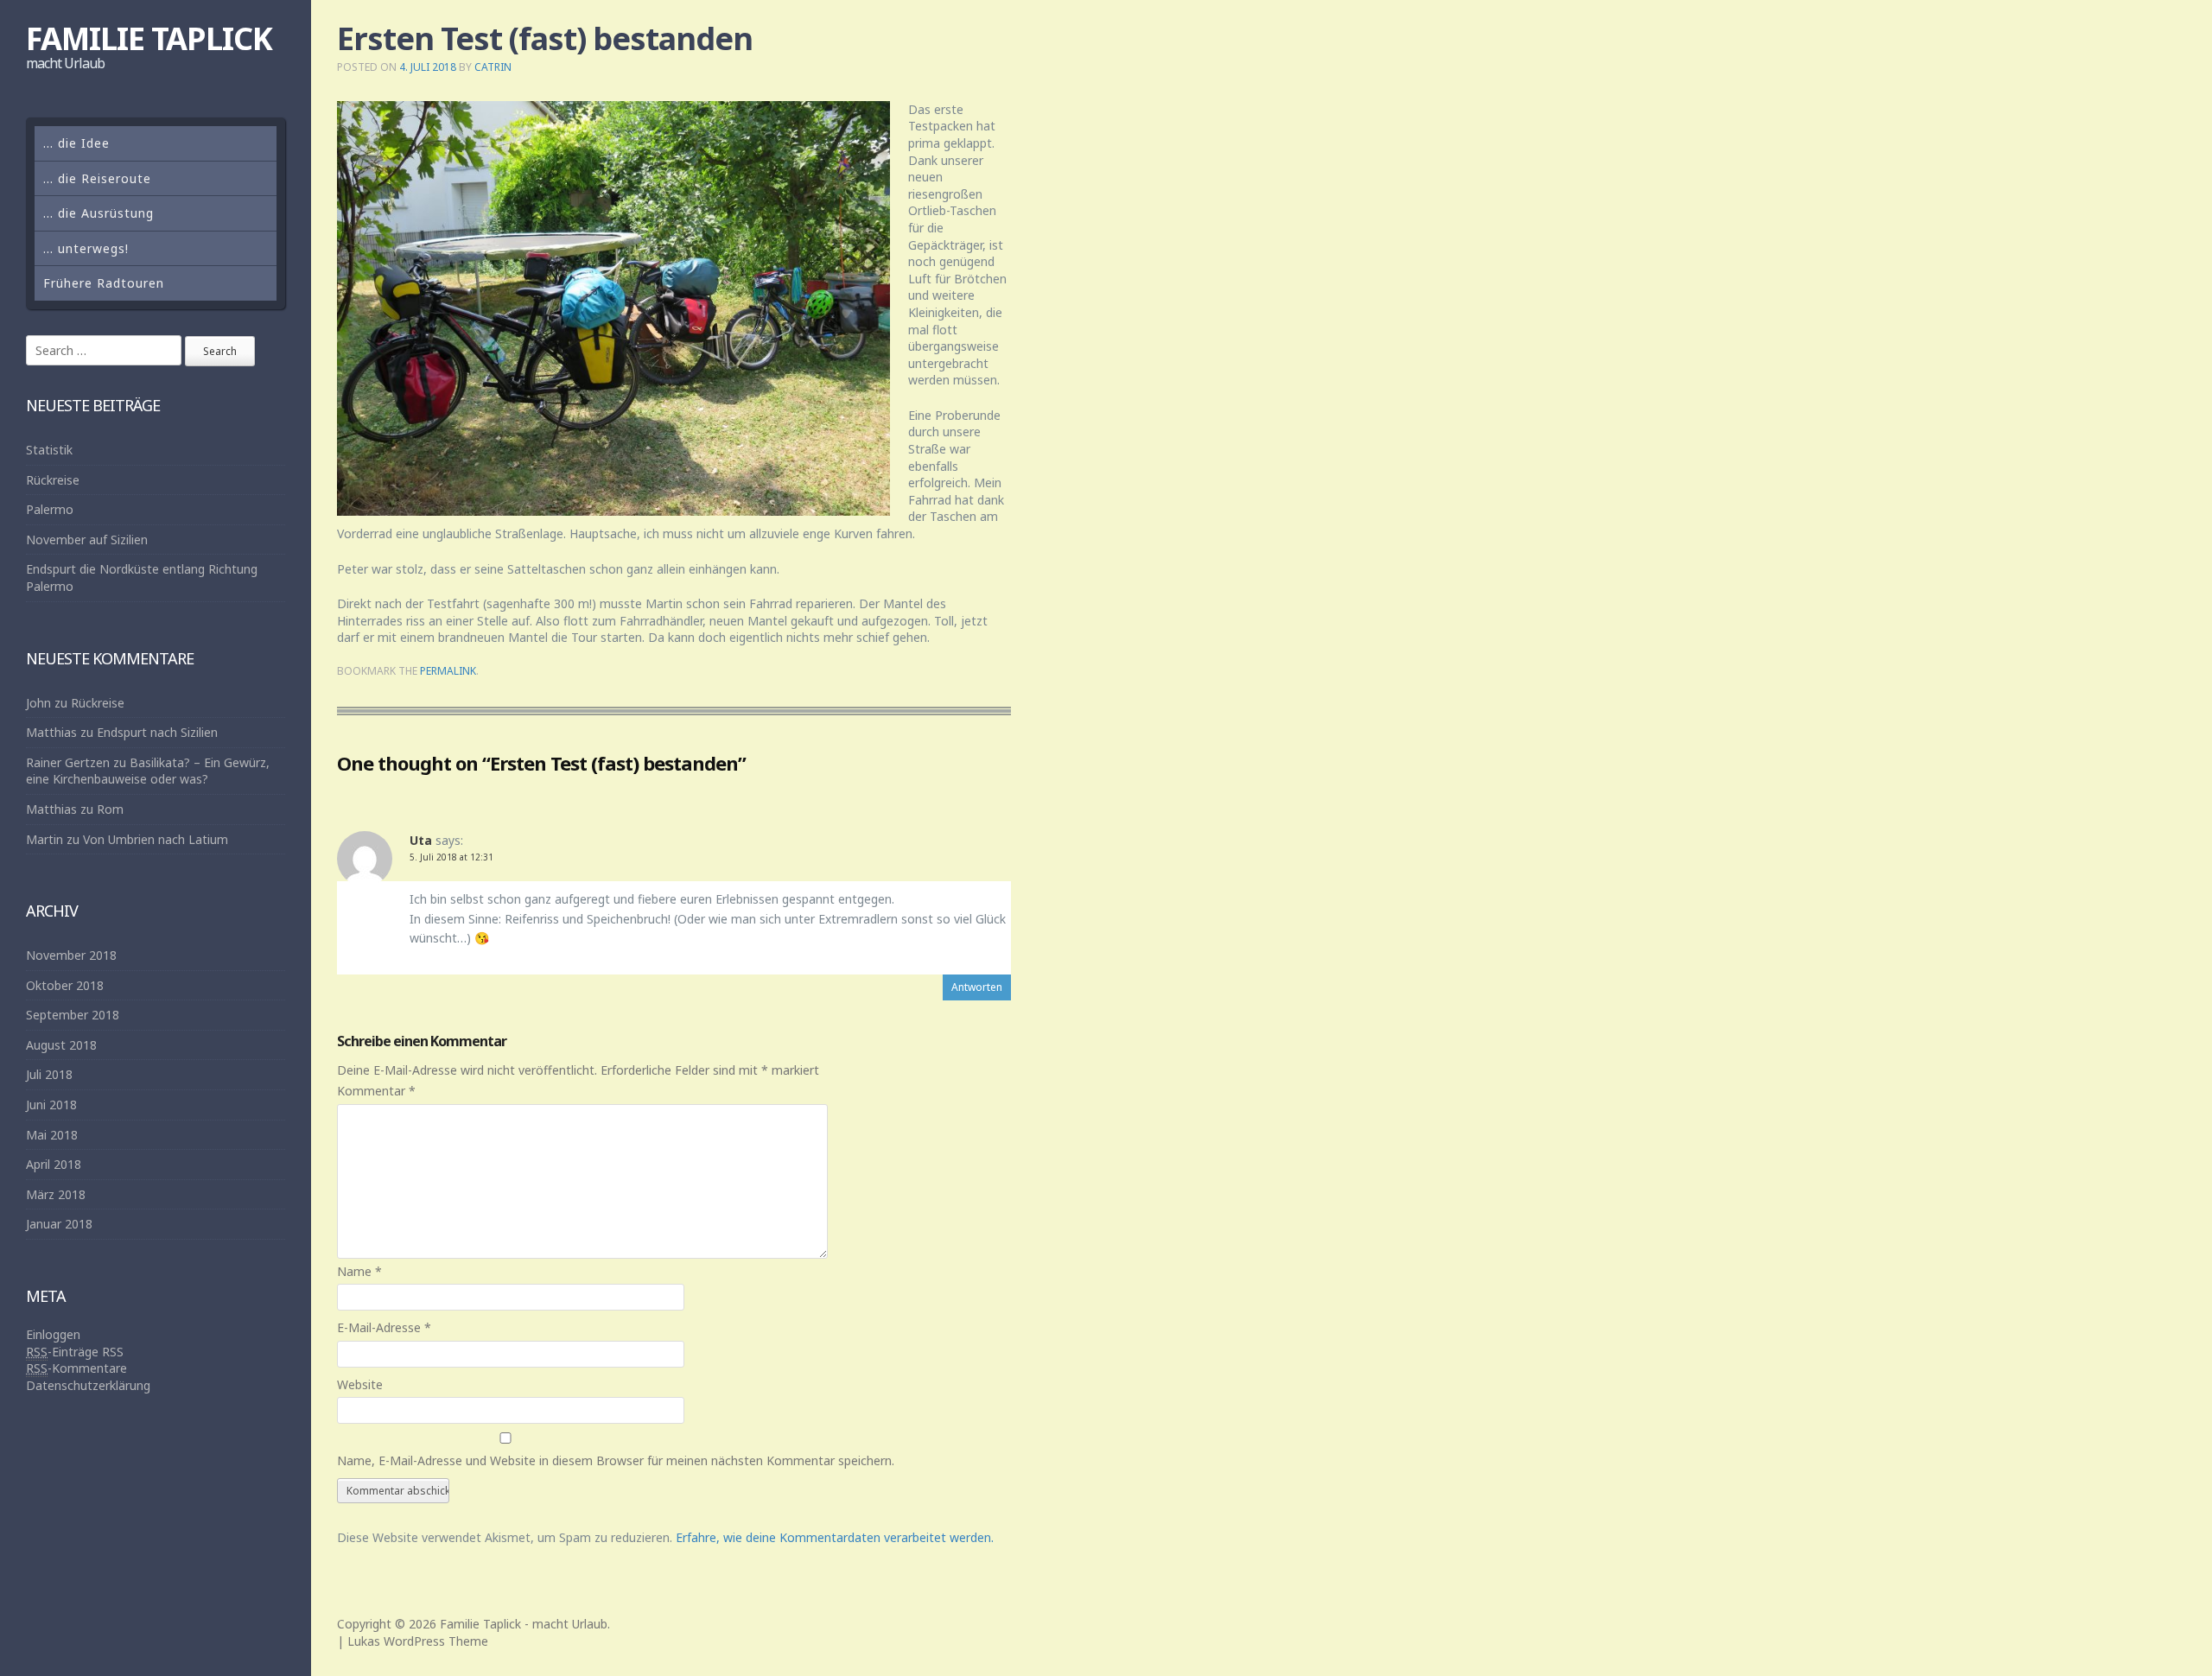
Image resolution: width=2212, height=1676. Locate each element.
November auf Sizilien (87, 540)
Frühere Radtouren (104, 283)
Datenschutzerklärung (88, 1385)
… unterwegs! (86, 248)
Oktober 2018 (65, 985)
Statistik (49, 450)
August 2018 (61, 1045)
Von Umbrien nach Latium (156, 839)
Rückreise (53, 480)
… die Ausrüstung (99, 213)
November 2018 (71, 955)
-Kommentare (76, 1368)
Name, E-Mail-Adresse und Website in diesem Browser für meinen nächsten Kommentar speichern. (616, 1460)
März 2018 (56, 1194)
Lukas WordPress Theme (418, 1641)
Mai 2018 (52, 1135)
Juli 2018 (49, 1074)
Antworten (977, 987)
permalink (448, 671)
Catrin (493, 67)
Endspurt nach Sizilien (157, 732)
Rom (110, 809)
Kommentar (376, 1091)
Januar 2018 (59, 1224)
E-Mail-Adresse (384, 1327)
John (38, 703)
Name (359, 1271)
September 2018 (73, 1015)
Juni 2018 (51, 1105)
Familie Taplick (149, 38)
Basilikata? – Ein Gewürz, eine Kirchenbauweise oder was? (148, 771)
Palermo (50, 509)
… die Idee (76, 143)
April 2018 (54, 1164)
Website (360, 1384)
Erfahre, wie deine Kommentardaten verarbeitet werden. (835, 1537)
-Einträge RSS (75, 1352)
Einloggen (53, 1334)
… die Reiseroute (97, 178)
